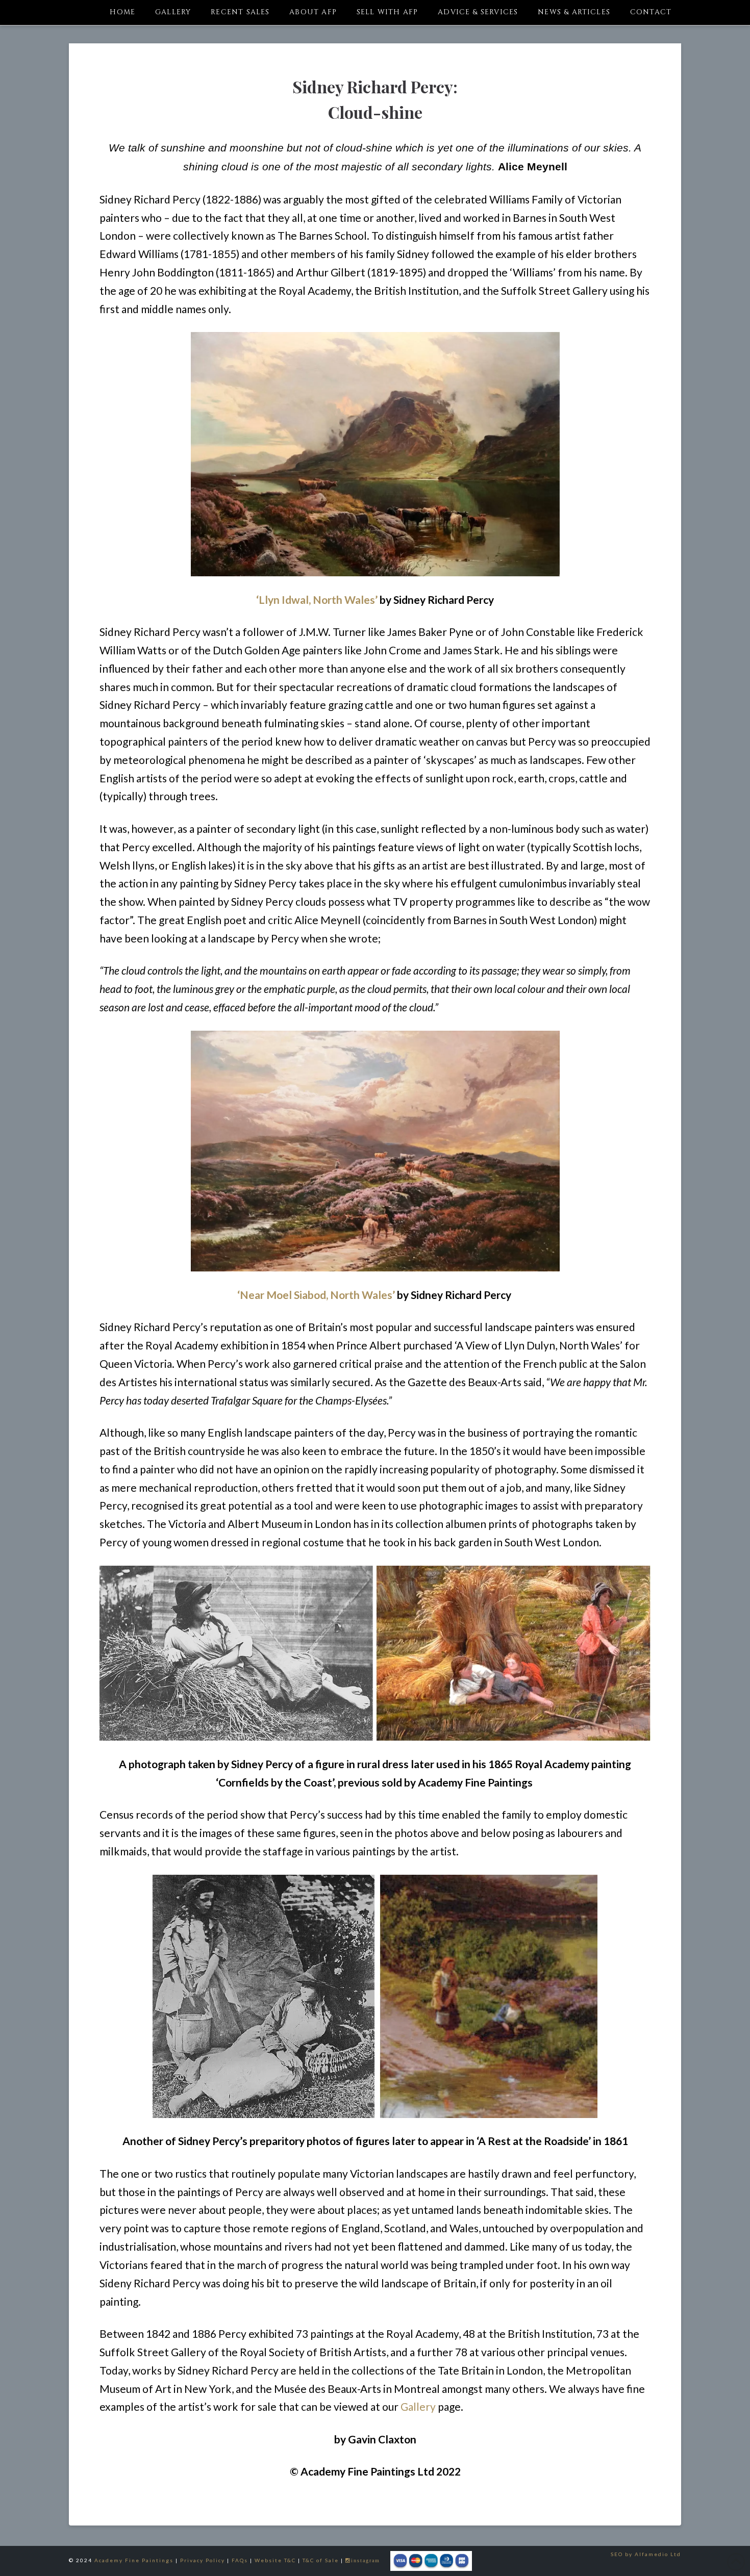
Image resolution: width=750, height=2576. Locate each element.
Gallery (418, 2406)
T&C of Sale (321, 2560)
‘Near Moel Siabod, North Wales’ (316, 1295)
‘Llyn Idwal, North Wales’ (317, 600)
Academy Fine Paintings (134, 2560)
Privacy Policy (203, 2560)
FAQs (240, 2560)
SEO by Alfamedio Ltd (646, 2554)
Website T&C (275, 2560)
